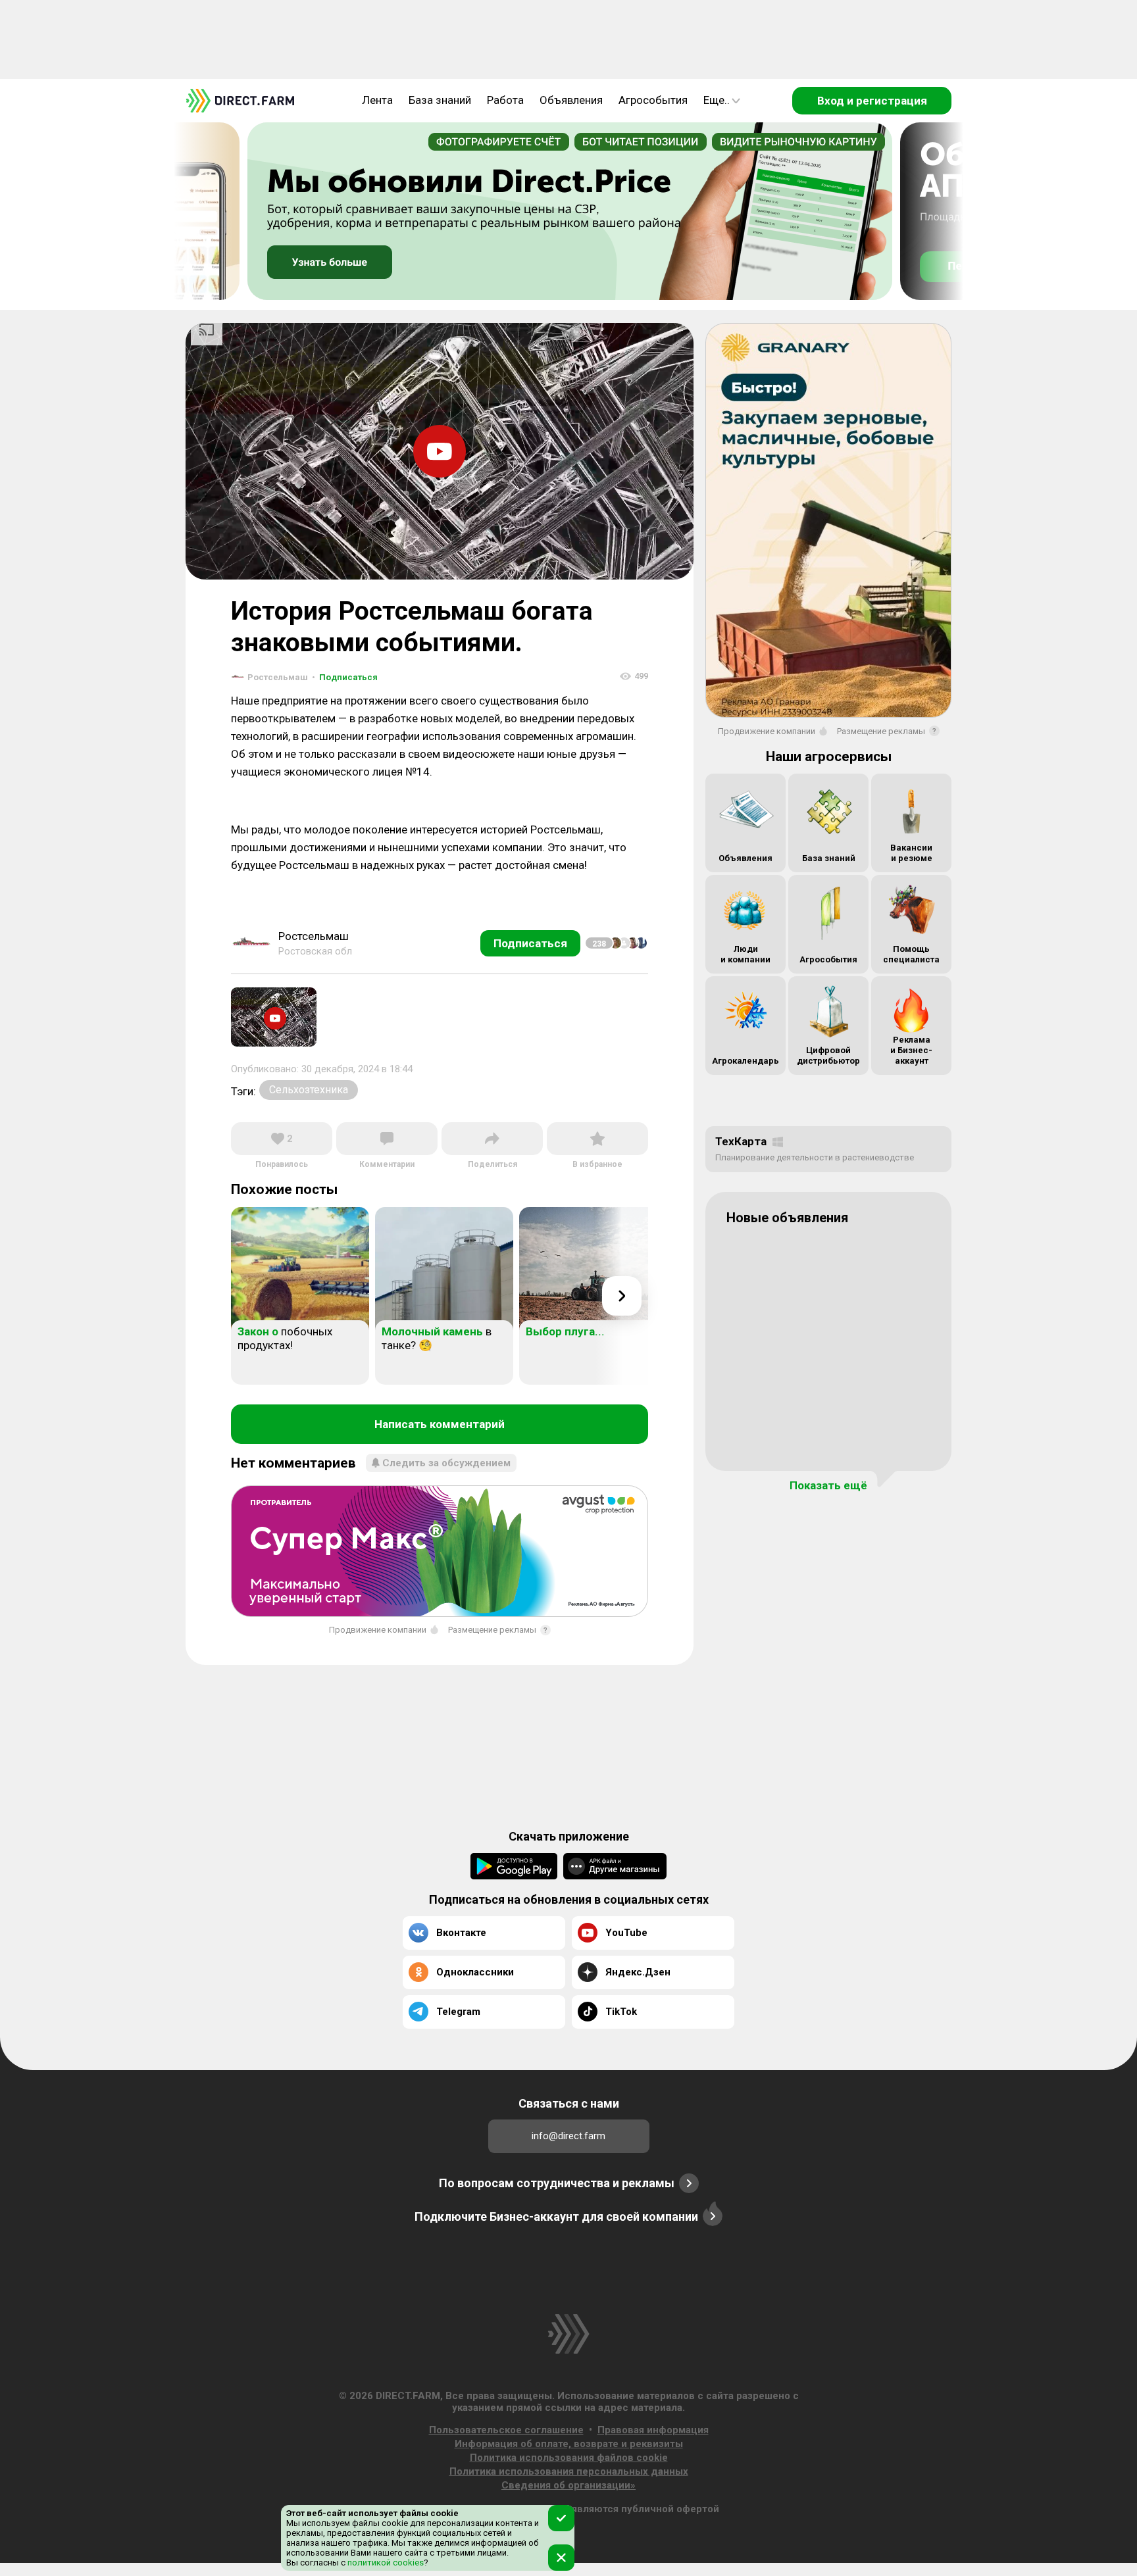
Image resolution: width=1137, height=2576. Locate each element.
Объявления (571, 100)
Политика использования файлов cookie (569, 2458)
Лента (377, 100)
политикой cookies (385, 2563)
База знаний (440, 100)
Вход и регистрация (872, 101)
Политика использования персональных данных (569, 2471)
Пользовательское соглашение (506, 2430)
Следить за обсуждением (446, 1463)
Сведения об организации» (568, 2485)
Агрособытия (653, 100)
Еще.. (717, 100)
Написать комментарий (440, 1424)
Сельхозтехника (309, 1090)
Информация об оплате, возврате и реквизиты (569, 2444)
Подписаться (345, 677)
